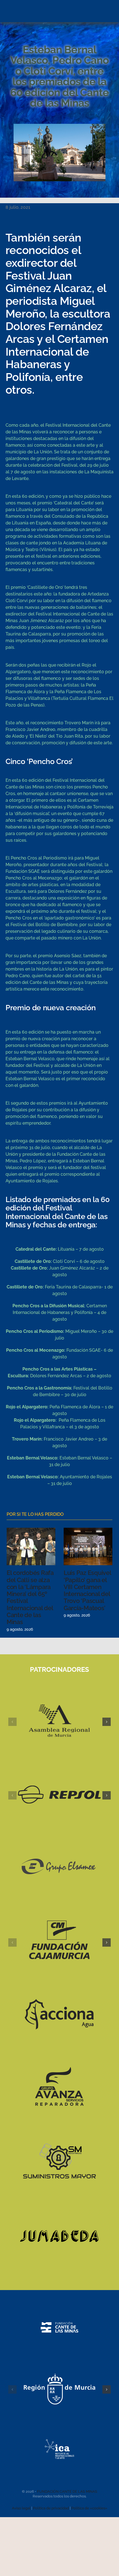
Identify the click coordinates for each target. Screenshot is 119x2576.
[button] (12, 1722)
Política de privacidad (51, 2508)
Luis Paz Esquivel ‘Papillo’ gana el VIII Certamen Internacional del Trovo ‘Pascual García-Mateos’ (87, 1590)
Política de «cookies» (89, 2508)
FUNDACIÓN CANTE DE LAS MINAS (67, 2491)
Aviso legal (21, 2508)
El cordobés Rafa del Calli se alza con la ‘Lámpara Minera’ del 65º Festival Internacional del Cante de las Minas (30, 1597)
